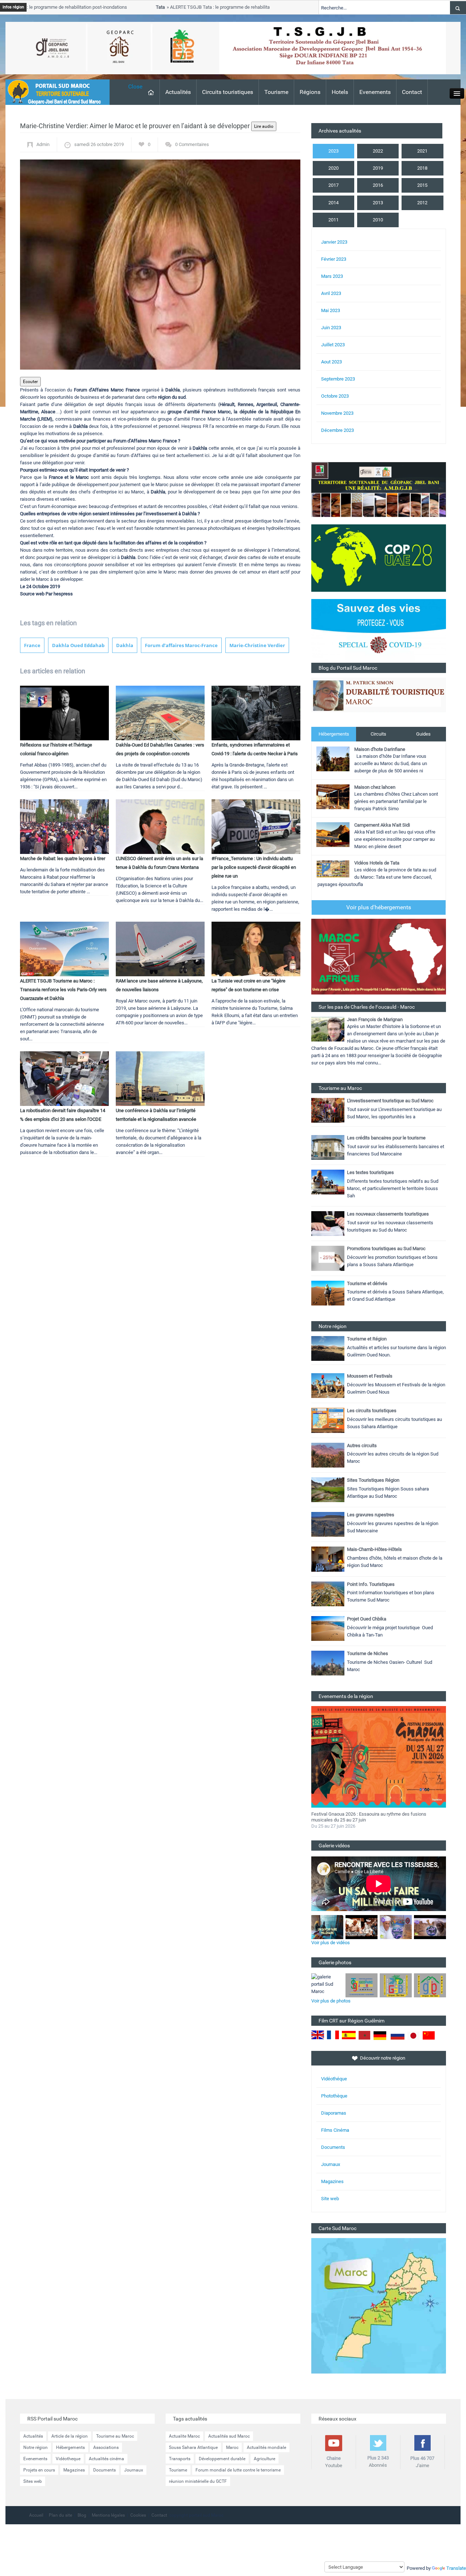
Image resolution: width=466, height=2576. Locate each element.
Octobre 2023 (335, 396)
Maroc (232, 2447)
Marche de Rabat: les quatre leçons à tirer (63, 858)
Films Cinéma (335, 2130)
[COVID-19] (379, 631)
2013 (378, 203)
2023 (333, 151)
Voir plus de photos (331, 2001)
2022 (378, 151)
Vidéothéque (334, 2079)
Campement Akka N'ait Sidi (382, 825)
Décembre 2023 (337, 430)
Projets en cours (39, 2470)
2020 (333, 168)
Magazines (332, 2181)
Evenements (375, 92)
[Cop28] (379, 558)
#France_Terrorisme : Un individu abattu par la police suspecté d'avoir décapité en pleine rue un (254, 867)
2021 (422, 151)
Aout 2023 (331, 362)
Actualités (178, 92)
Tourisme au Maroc (115, 2436)
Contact (412, 92)
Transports (180, 2459)
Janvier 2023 (334, 242)
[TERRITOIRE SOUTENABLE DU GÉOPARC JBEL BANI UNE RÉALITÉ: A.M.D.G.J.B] (379, 489)
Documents (333, 2147)
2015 (422, 185)
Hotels (340, 92)
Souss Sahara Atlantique (193, 2447)
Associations (106, 2447)
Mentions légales (108, 2515)
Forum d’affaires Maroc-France (181, 645)
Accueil (36, 2515)
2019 (378, 168)
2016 (378, 185)
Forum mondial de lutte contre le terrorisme (238, 2470)
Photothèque (334, 2096)
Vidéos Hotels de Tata (377, 863)
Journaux (331, 2164)
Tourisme (276, 92)
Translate (456, 2568)
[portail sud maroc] (54, 92)
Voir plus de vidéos (331, 1943)
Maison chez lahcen (375, 787)
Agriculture (264, 2459)
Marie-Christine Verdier (257, 645)
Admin (43, 144)
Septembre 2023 (338, 379)
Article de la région (70, 2436)
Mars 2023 (332, 276)
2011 (333, 220)
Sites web (33, 2481)
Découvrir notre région (383, 2058)
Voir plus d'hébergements (379, 907)
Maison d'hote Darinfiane (380, 749)
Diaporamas (334, 2113)
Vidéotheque (68, 2459)
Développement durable (222, 2459)
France (32, 645)
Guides (423, 734)
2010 (378, 220)
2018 (422, 168)
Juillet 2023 (333, 345)
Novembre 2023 (337, 413)
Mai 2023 (331, 310)
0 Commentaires (192, 144)
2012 (422, 203)
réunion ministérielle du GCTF (198, 2481)
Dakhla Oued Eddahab (78, 645)
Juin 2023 (331, 328)
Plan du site (60, 2515)
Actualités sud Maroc (229, 2436)
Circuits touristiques (228, 92)
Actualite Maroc (184, 2436)
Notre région (35, 2447)
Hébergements (334, 734)
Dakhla (125, 645)
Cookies (138, 2515)
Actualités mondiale (266, 2447)
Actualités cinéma (106, 2459)
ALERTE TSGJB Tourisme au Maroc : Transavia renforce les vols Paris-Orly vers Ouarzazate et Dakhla (63, 990)
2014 (333, 203)
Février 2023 (334, 259)
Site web (330, 2199)
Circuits (378, 734)
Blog (82, 2515)
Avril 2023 (331, 293)
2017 (333, 185)
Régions (310, 92)
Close (135, 86)
